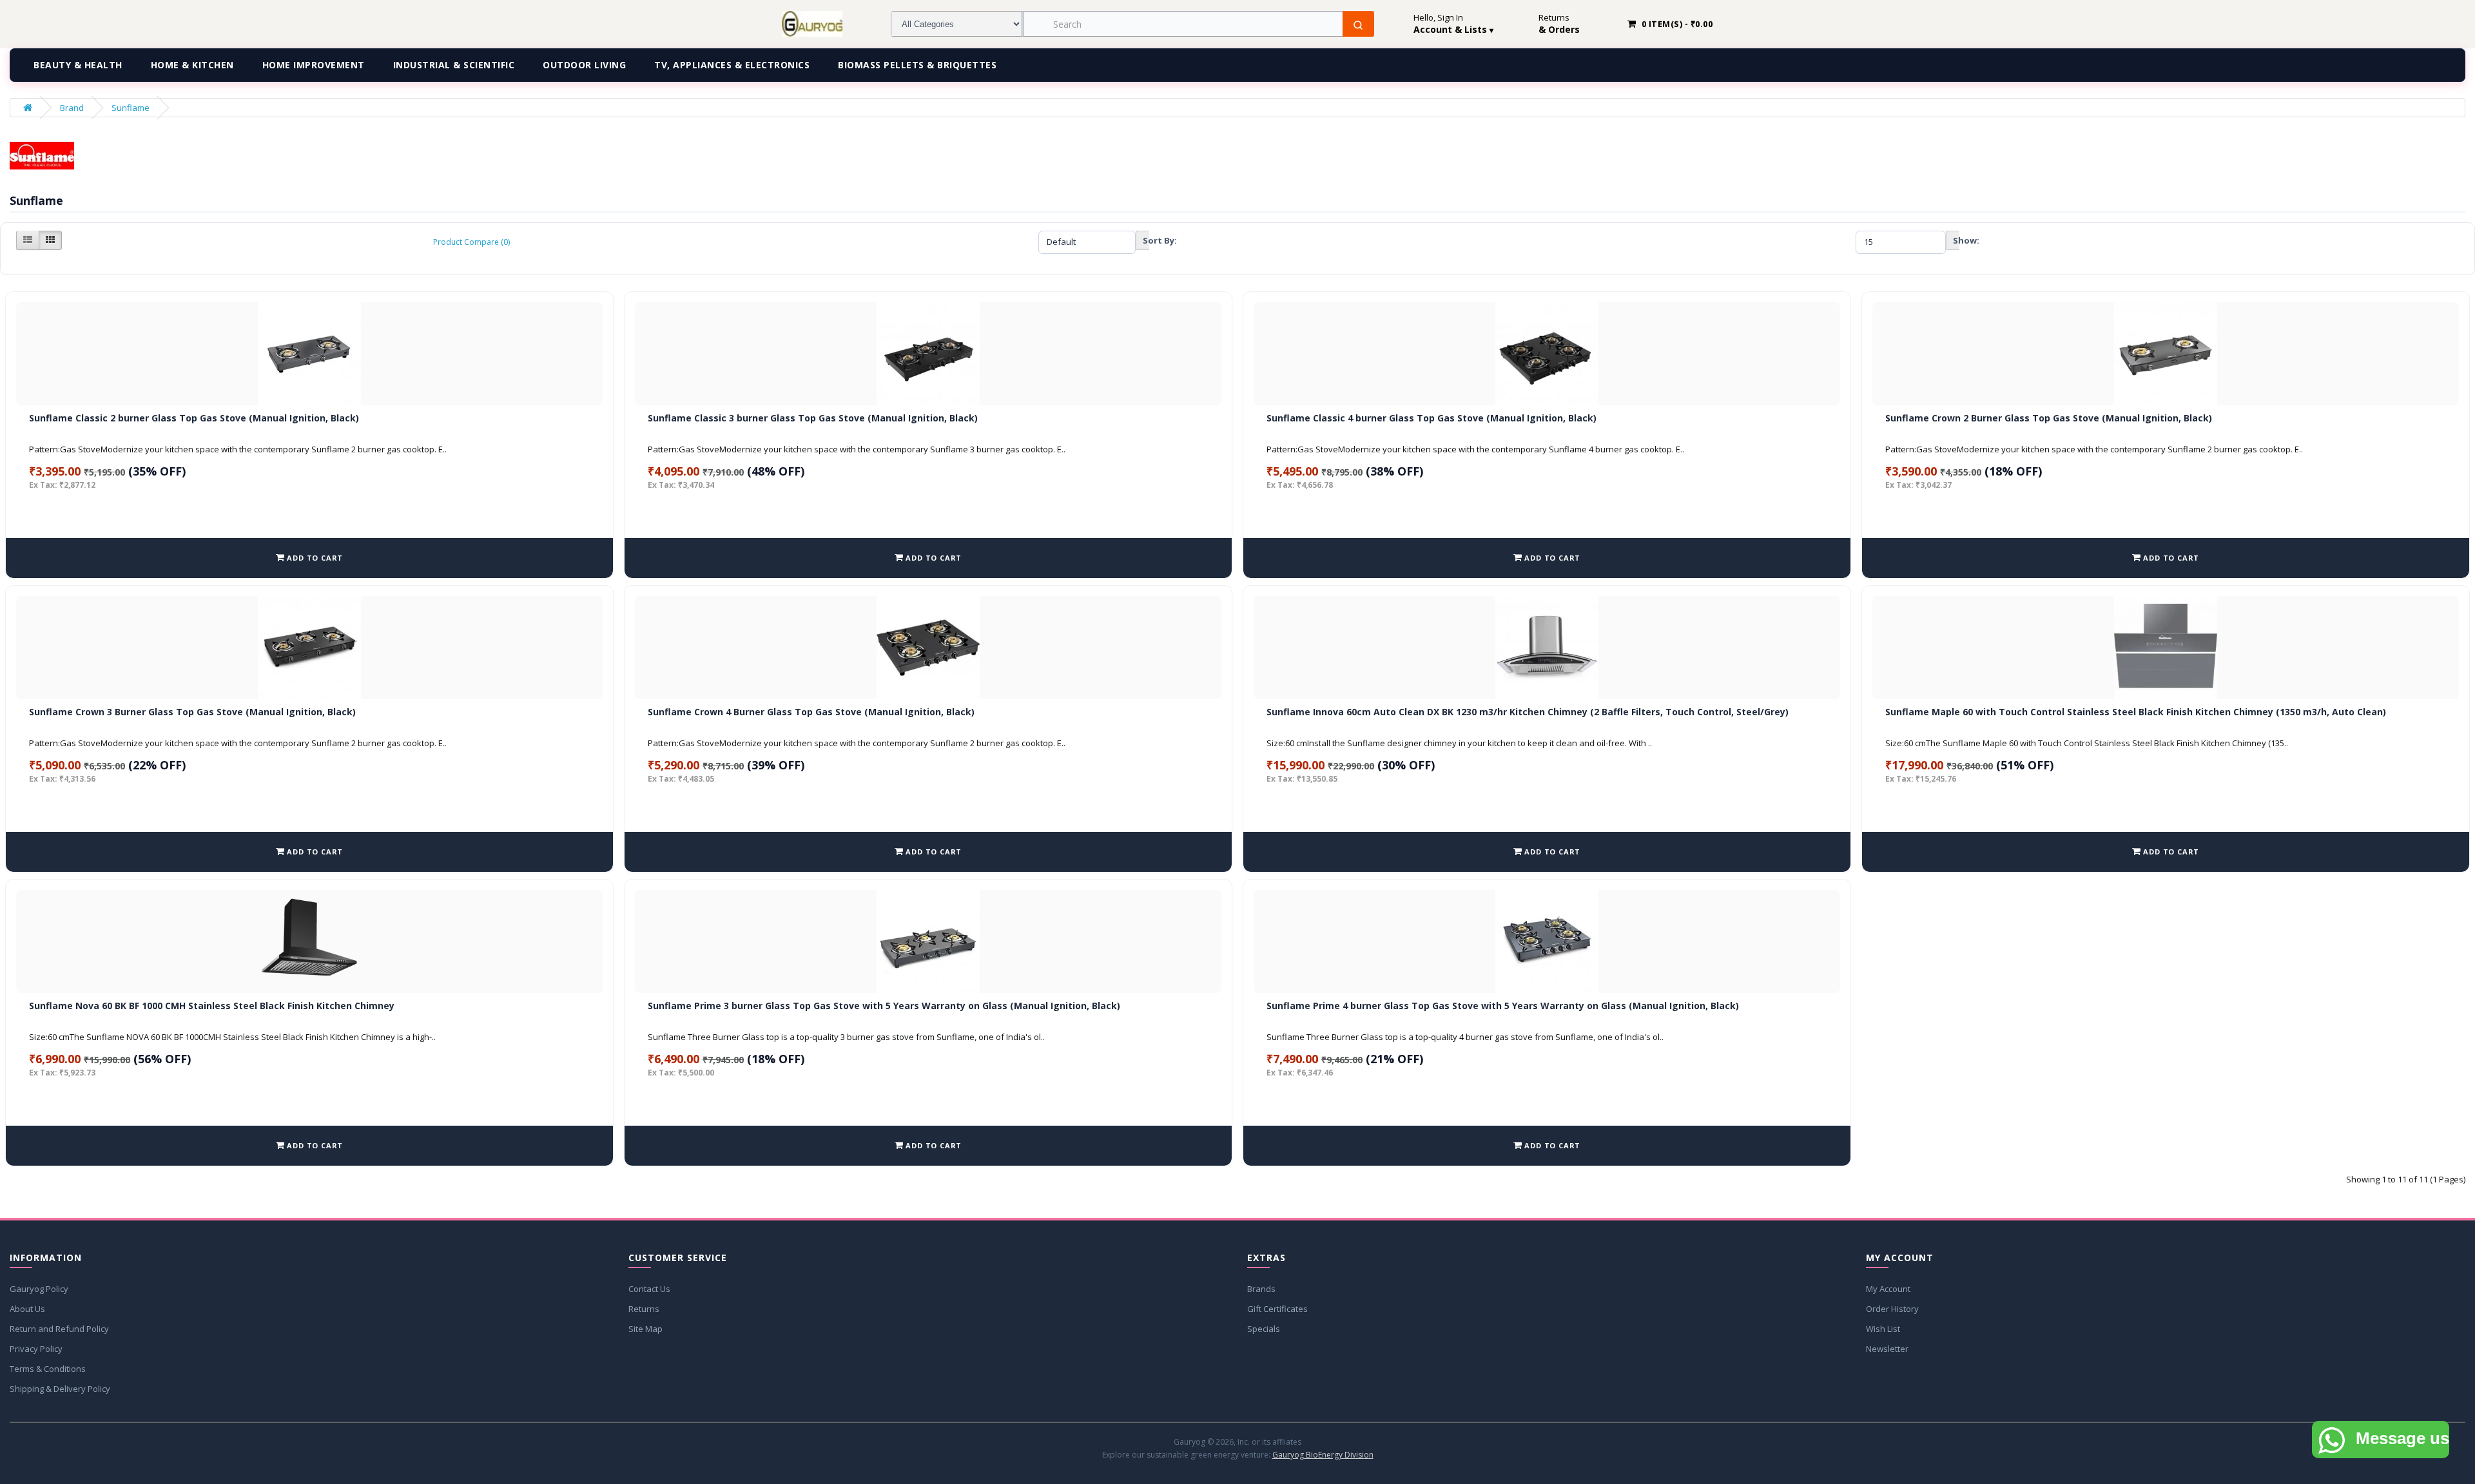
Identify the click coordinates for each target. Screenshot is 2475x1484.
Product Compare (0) (471, 242)
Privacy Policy (36, 1349)
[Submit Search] (1358, 25)
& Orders (1559, 30)
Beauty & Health (78, 65)
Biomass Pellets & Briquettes (917, 65)
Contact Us (649, 1289)
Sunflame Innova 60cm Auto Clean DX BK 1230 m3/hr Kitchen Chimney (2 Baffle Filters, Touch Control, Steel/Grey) (1528, 712)
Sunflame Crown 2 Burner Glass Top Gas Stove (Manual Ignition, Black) (2049, 418)
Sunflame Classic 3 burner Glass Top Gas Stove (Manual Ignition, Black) (813, 418)
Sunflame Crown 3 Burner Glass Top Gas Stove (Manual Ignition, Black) (192, 712)
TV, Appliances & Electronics (732, 65)
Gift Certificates (1277, 1309)
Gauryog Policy (39, 1289)
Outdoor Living (584, 65)
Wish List (1883, 1329)
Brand (72, 108)
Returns (644, 1309)
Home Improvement (314, 65)
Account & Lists (1453, 30)
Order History (1892, 1309)
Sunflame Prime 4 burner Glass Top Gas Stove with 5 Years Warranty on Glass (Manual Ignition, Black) (1503, 1006)
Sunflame (131, 108)
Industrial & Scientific (454, 65)
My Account (1888, 1289)
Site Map (645, 1329)
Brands (1261, 1289)
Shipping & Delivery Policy (60, 1389)
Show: (1956, 240)
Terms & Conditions (48, 1369)
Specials (1264, 1329)
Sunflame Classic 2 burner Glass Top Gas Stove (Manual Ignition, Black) (194, 418)
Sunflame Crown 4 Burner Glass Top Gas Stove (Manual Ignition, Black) (811, 712)
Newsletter (1887, 1349)
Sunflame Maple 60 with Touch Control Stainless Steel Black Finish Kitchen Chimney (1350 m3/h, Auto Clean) (2136, 712)
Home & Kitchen (192, 65)
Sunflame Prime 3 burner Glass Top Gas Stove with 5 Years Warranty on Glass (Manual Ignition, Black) (884, 1006)
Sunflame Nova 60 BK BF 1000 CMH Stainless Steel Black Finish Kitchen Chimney (212, 1006)
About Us (27, 1309)
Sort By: (1146, 240)
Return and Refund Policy (59, 1329)
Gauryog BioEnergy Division (1323, 1455)
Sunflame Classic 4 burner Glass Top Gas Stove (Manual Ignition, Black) (1432, 418)
